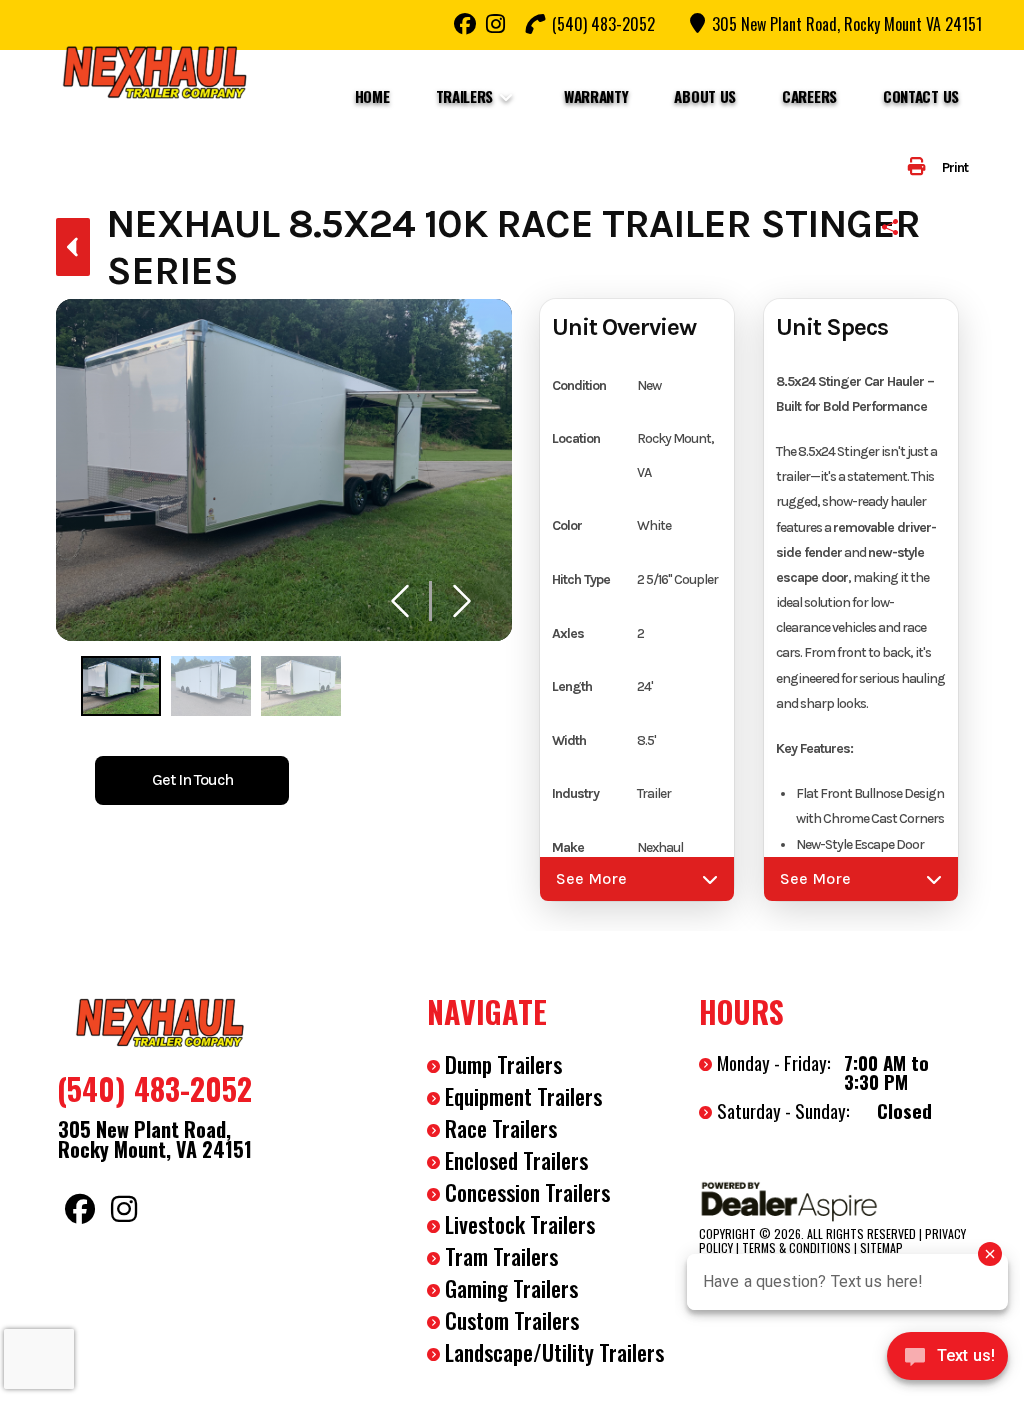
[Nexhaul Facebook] (465, 24)
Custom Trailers (512, 1320)
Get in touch (192, 779)
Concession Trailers (527, 1192)
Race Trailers (501, 1128)
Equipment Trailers (523, 1096)
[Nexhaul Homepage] (162, 1021)
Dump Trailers (503, 1064)
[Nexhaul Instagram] (495, 24)
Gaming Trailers (511, 1288)
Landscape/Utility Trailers (554, 1352)
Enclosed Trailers (516, 1160)
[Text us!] (947, 1361)
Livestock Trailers (520, 1224)
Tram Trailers (501, 1256)
